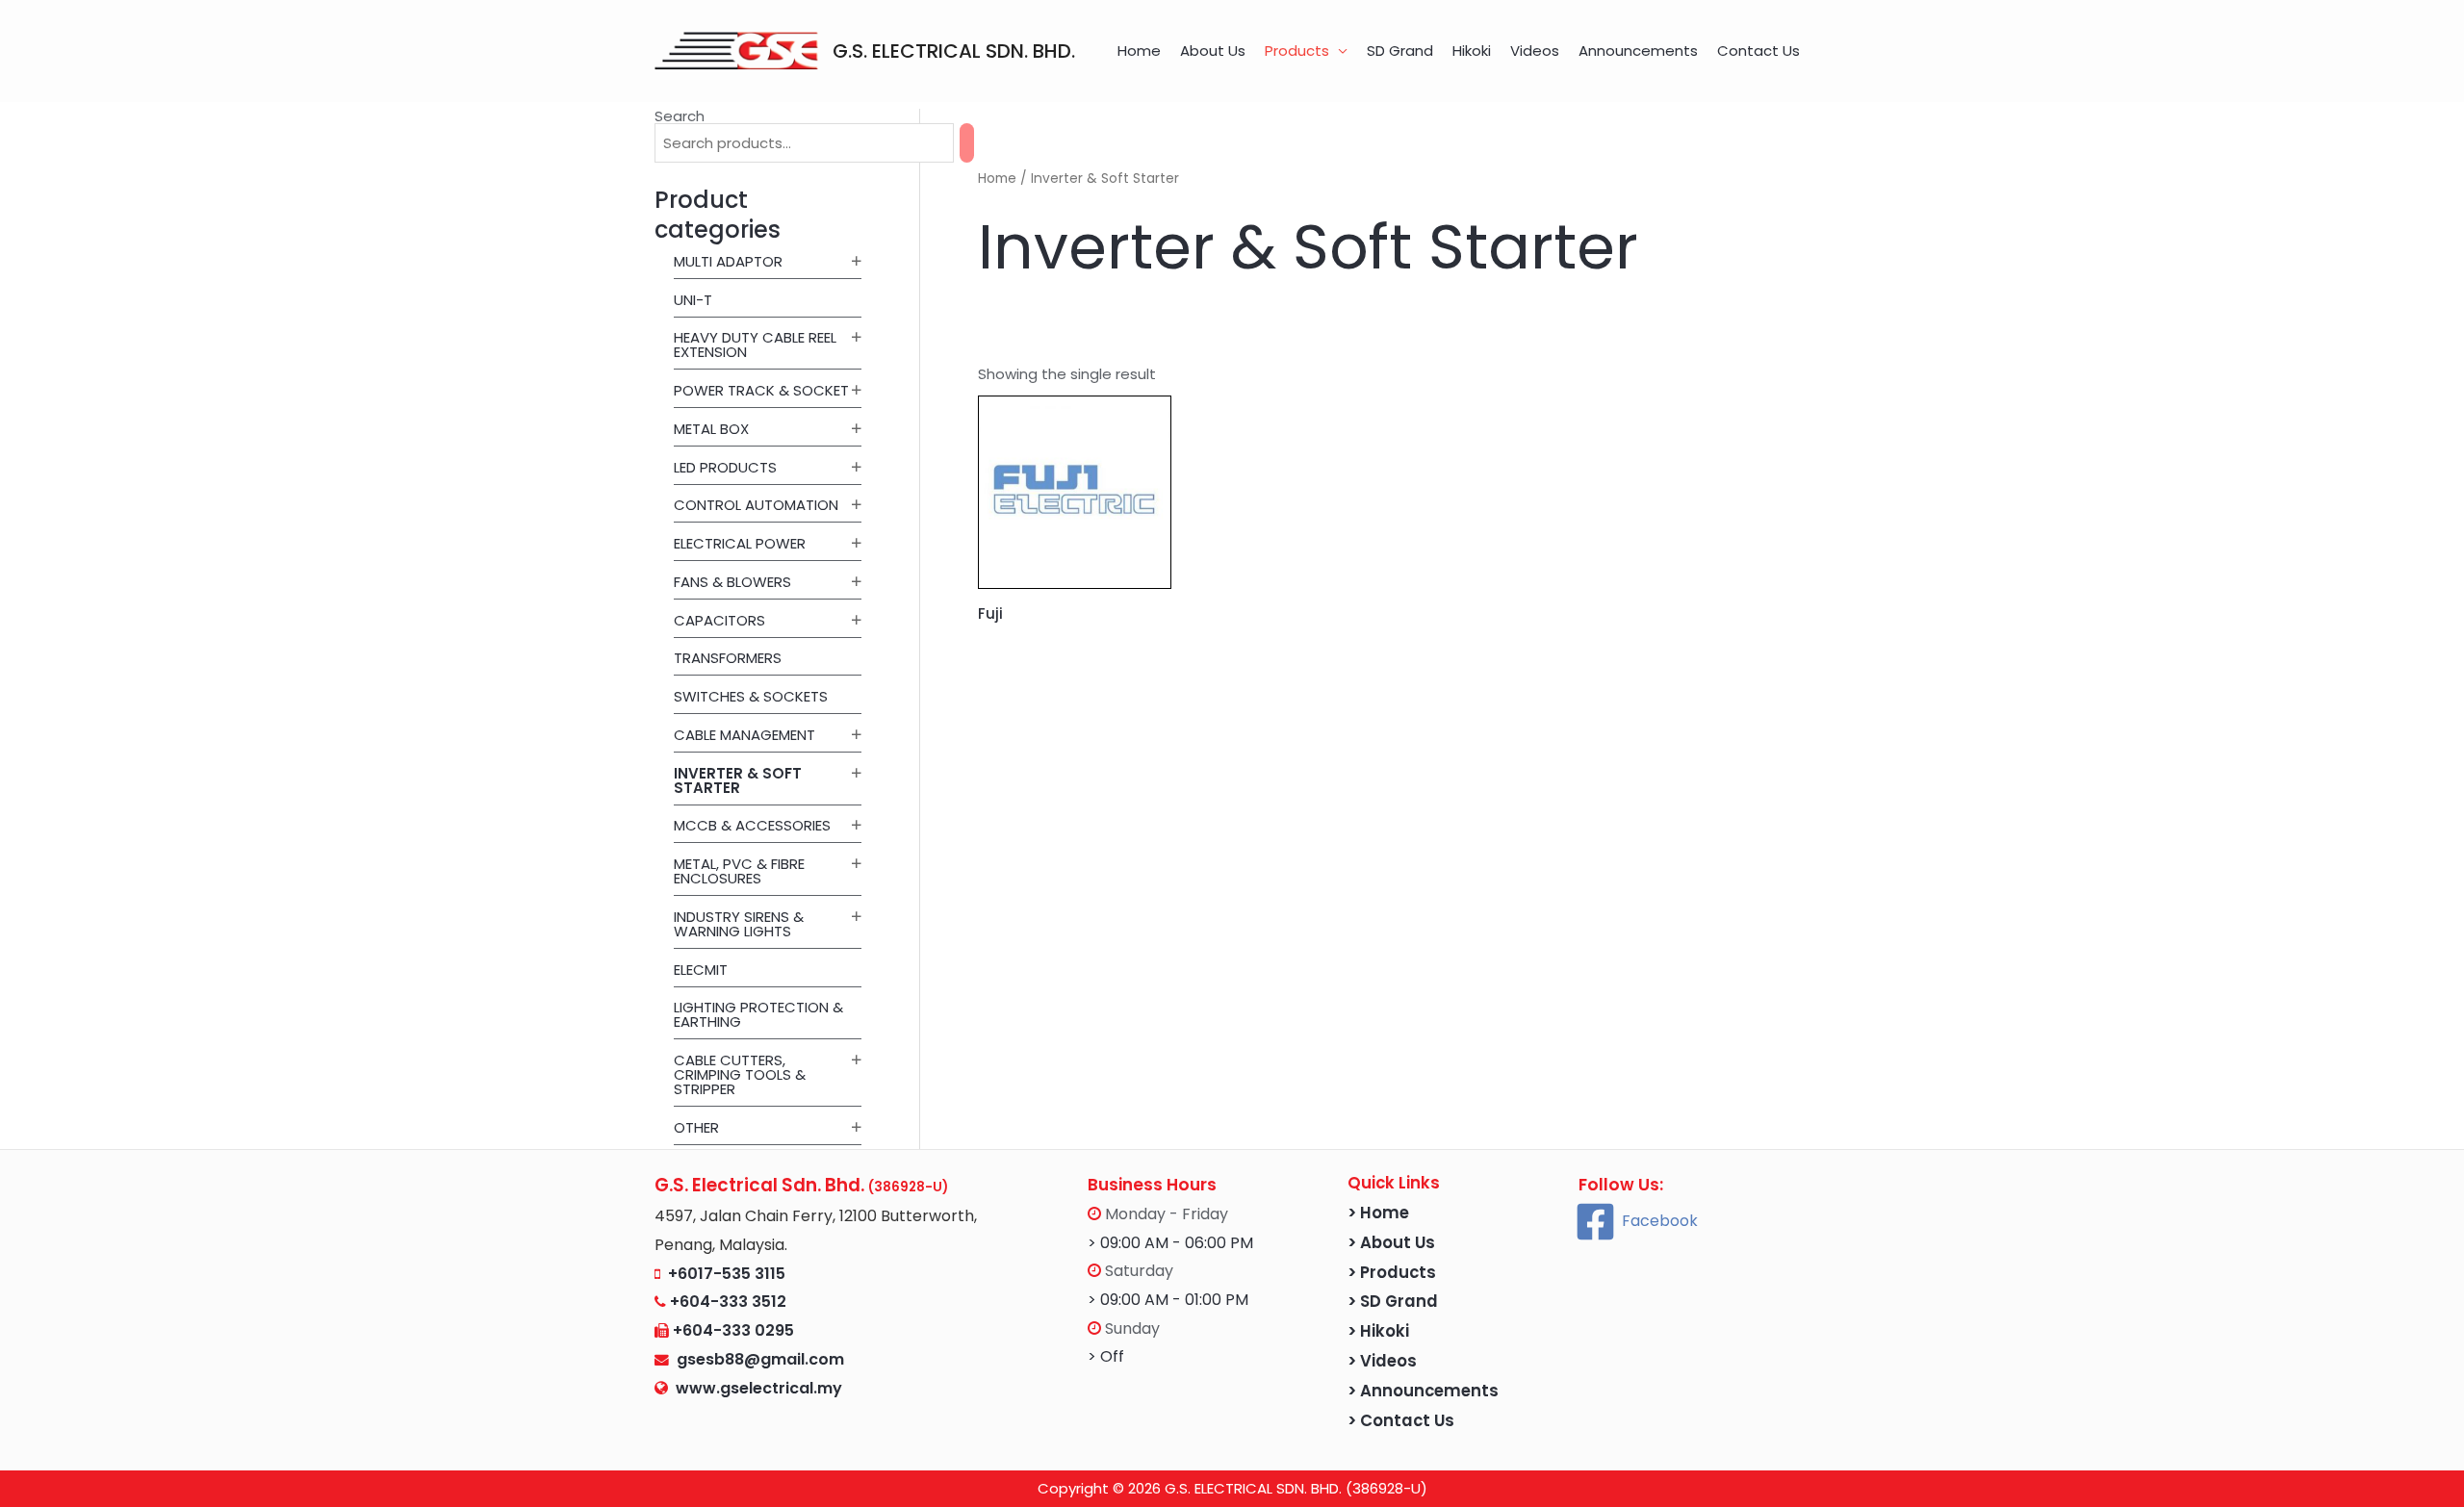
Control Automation (756, 505)
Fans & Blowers (732, 582)
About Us (1213, 51)
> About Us (1391, 1243)
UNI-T (693, 300)
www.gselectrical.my (759, 1388)
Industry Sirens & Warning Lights (739, 924)
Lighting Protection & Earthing (758, 1014)
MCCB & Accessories (752, 825)
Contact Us (1758, 51)
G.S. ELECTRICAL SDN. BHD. (954, 51)
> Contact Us (1401, 1421)
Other (696, 1127)
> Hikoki (1378, 1331)
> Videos (1382, 1361)
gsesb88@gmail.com (757, 1359)
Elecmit (701, 970)
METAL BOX (711, 429)
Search (680, 116)
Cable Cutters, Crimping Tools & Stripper (740, 1074)
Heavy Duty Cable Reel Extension (755, 345)
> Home (1378, 1213)
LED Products (725, 467)
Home (1139, 51)
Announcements (1638, 51)
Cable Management (744, 735)
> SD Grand (1393, 1302)
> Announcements (1423, 1391)
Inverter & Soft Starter (738, 780)
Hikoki (1472, 51)
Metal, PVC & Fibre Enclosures (739, 871)
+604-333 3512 (728, 1302)
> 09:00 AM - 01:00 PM (1168, 1300)
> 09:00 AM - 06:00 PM (1170, 1243)
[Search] (967, 143)
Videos (1535, 51)
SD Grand (1400, 51)
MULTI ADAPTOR (728, 261)
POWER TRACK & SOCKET (761, 390)
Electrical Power (740, 543)
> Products (1392, 1273)
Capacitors (719, 620)
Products (1297, 51)
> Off (1106, 1356)
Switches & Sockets (751, 696)
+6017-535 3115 (727, 1274)
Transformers (728, 658)
